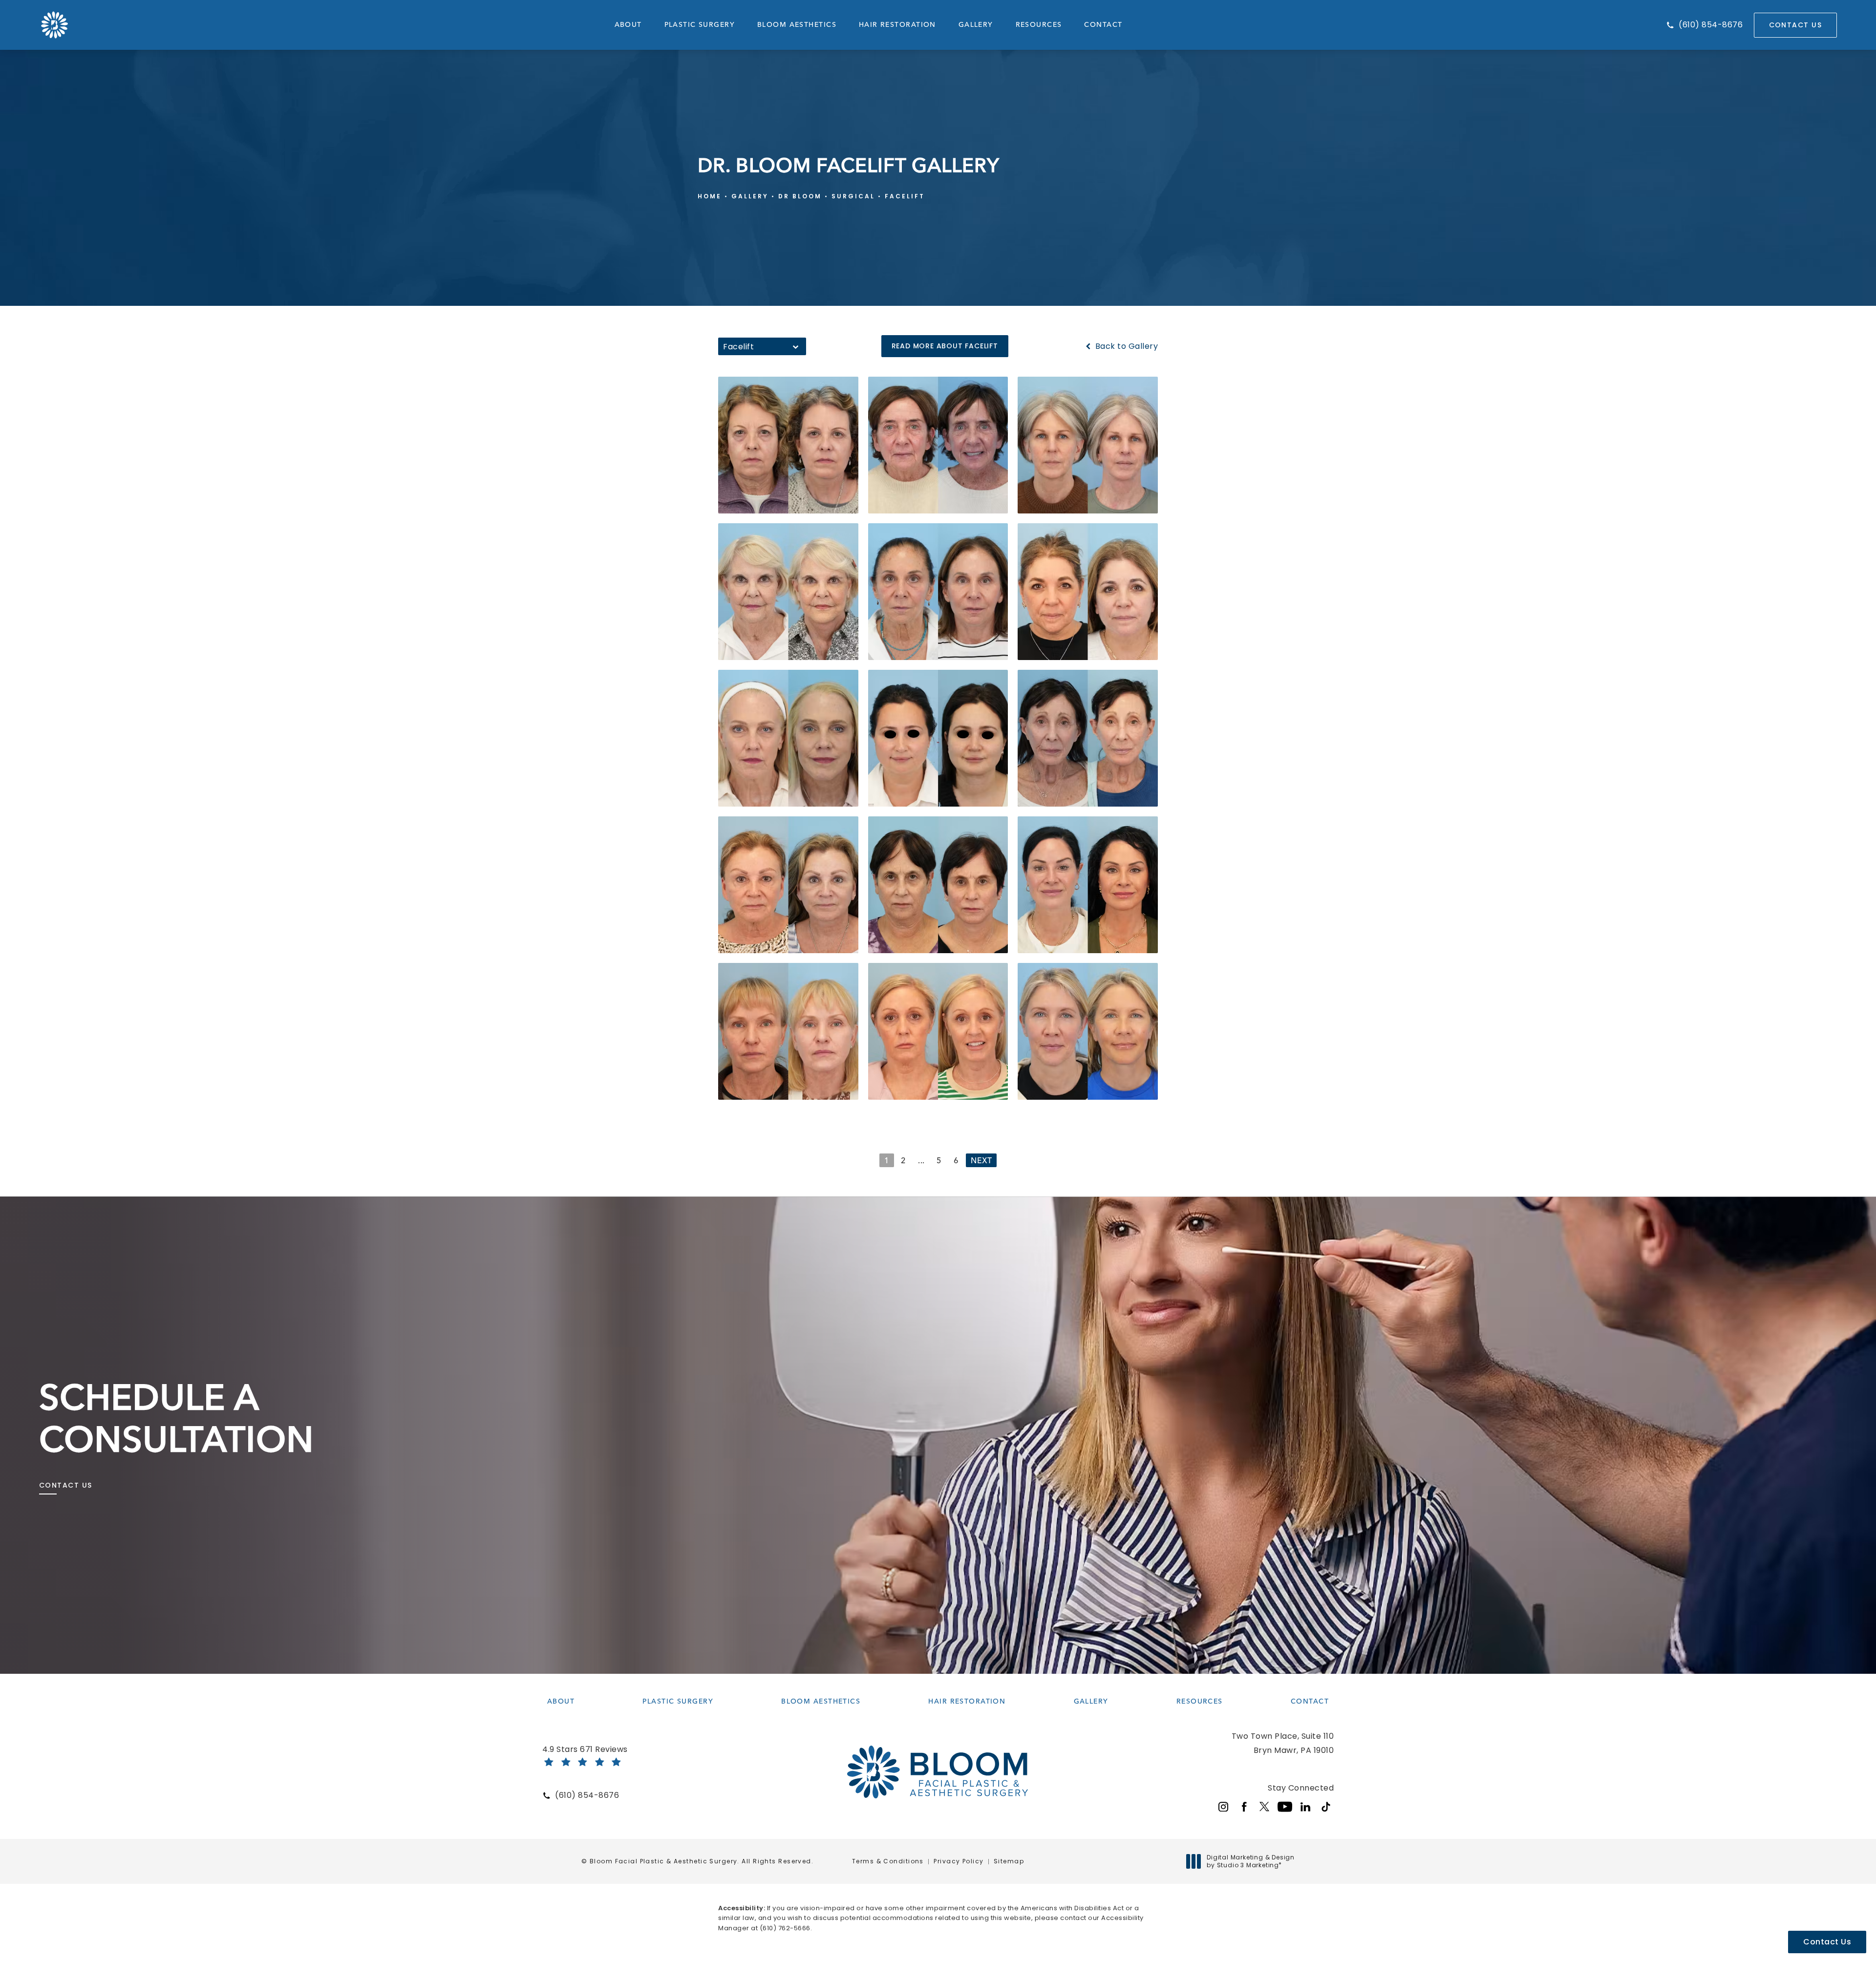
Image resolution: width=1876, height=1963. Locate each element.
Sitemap (1009, 1861)
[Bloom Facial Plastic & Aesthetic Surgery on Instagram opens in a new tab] (1223, 1807)
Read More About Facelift (945, 346)
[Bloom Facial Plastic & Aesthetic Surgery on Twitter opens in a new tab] (1264, 1807)
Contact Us (1795, 25)
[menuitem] (628, 25)
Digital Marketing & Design (1250, 1861)
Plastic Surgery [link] (700, 25)
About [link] (628, 25)
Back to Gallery (1125, 346)
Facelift (905, 196)
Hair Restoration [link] (897, 25)
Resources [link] (1039, 25)
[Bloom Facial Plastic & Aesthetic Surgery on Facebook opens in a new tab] (1244, 1807)
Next (981, 1161)
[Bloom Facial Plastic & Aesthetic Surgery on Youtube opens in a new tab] (1285, 1807)
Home (710, 196)
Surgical (853, 196)
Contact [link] (1103, 25)
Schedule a (177, 1418)
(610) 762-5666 (785, 1928)
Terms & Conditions (888, 1861)
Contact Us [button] (1827, 1942)
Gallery (750, 196)
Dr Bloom (800, 196)
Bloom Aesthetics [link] (797, 25)
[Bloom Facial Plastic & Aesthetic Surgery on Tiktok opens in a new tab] (1326, 1807)
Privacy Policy (959, 1861)
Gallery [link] (976, 25)
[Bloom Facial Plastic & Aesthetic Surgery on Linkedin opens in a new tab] (1305, 1807)
